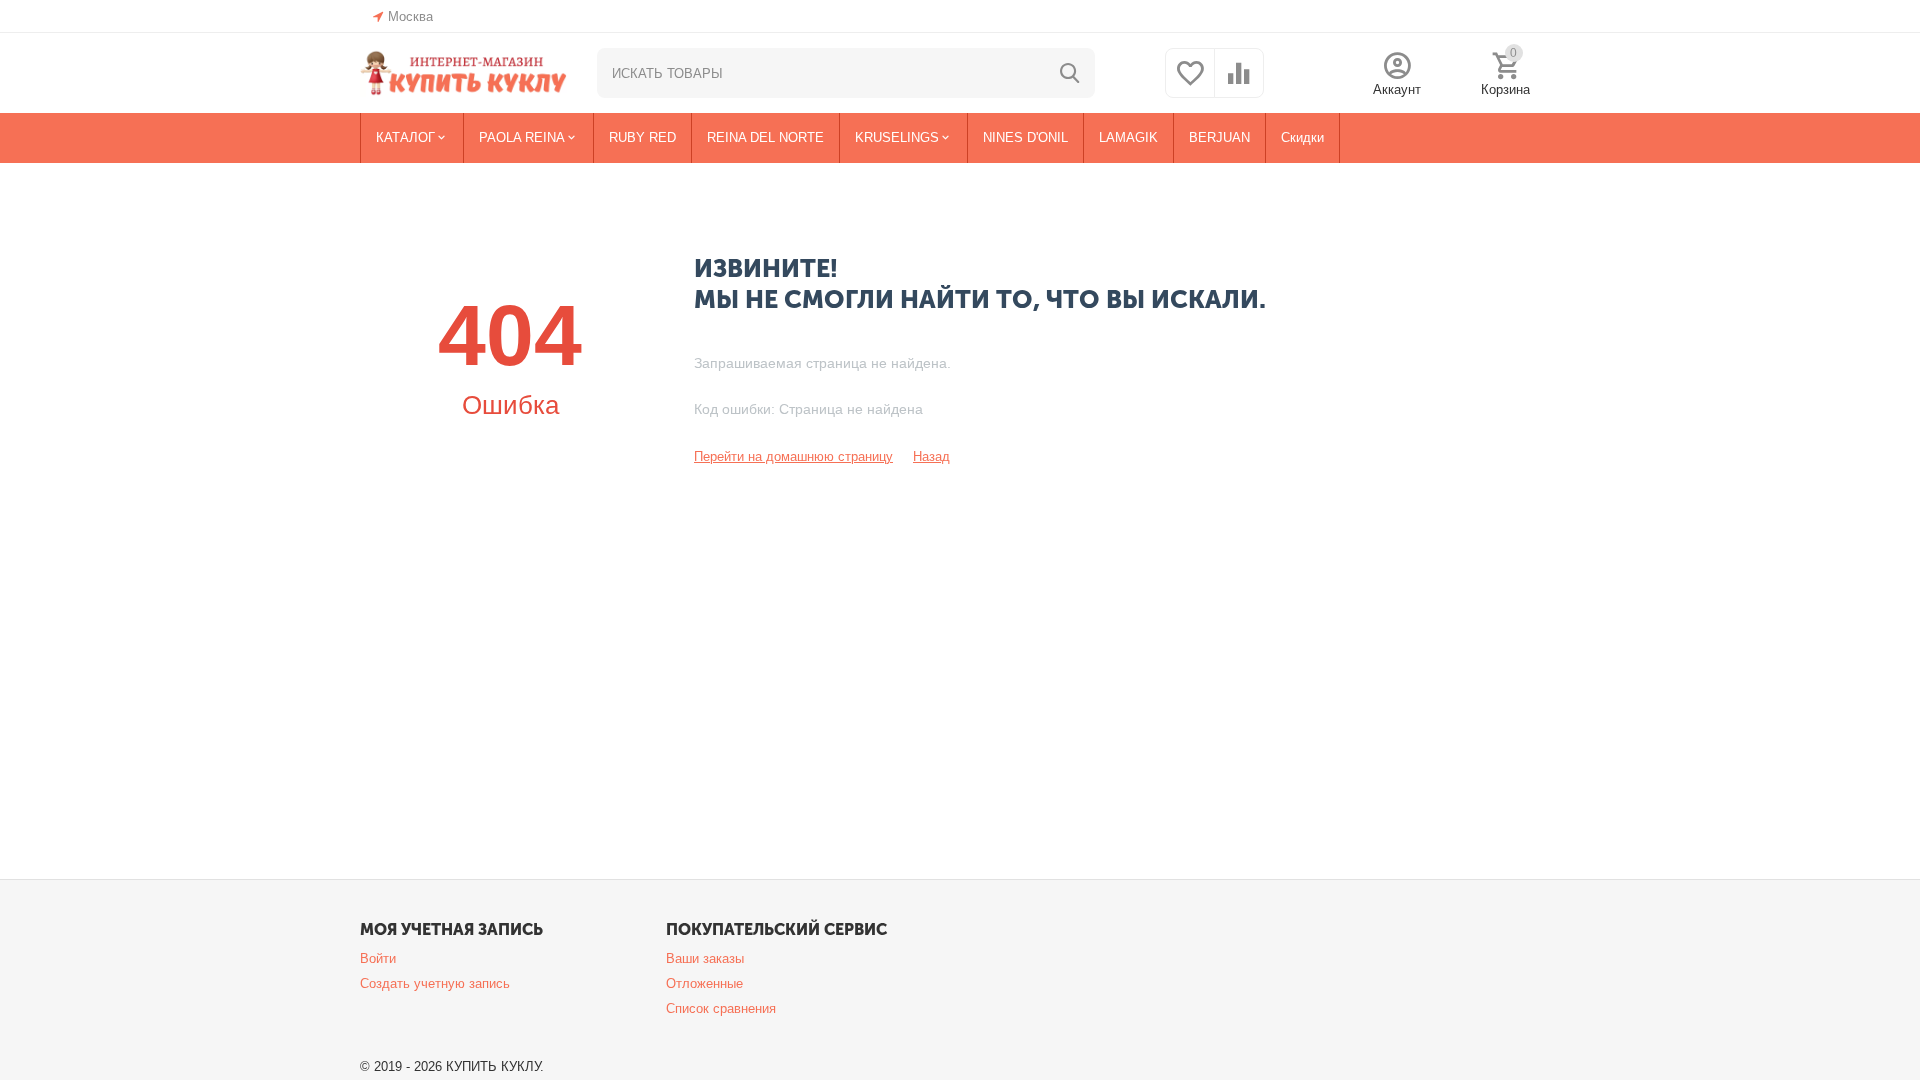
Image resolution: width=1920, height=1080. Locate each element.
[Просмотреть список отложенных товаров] (1190, 84)
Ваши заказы (705, 958)
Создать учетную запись (435, 983)
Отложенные (704, 983)
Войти (378, 958)
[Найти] (1070, 73)
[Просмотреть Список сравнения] (1239, 84)
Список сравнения (721, 1008)
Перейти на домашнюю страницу (793, 456)
